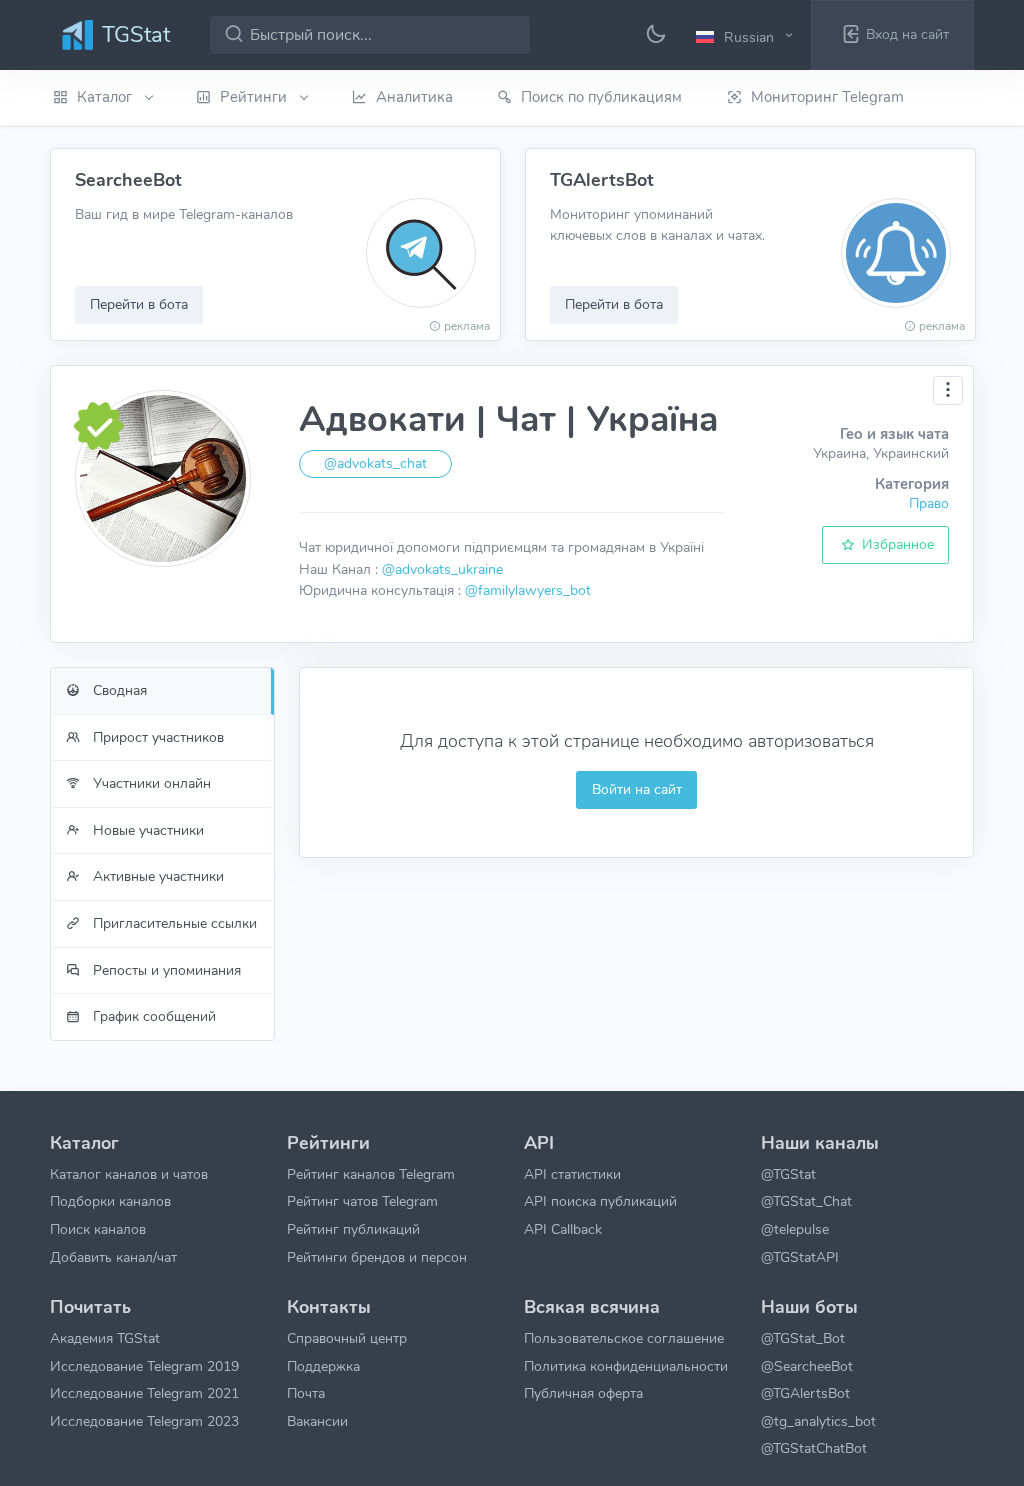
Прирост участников (156, 737)
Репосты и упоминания (165, 970)
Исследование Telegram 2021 (144, 1393)
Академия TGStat (105, 1338)
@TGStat (788, 1174)
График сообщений (152, 1016)
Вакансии (317, 1421)
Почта (306, 1393)
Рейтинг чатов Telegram (362, 1201)
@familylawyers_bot (528, 590)
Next (996, 245)
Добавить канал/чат (113, 1257)
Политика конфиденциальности (626, 1366)
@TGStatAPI (800, 1257)
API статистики (572, 1174)
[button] (747, 36)
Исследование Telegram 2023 (144, 1421)
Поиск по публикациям (601, 97)
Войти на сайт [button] (637, 789)
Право (929, 503)
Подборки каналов (110, 1201)
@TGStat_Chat (806, 1201)
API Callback (563, 1229)
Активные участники (156, 876)
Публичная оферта (583, 1393)
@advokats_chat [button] (375, 463)
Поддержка (323, 1366)
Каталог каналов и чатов (129, 1174)
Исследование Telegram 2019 (144, 1366)
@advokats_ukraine (442, 569)
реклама (467, 326)
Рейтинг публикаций (353, 1229)
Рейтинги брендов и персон (377, 1257)
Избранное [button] (896, 544)
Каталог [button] (106, 97)
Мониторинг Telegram (827, 97)
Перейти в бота (139, 304)
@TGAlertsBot (805, 1393)
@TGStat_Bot (803, 1338)
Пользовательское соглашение (624, 1338)
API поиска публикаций (600, 1201)
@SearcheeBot (807, 1366)
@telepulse (795, 1229)
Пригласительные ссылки (173, 923)
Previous (28, 245)
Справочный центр (347, 1338)
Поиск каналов (98, 1229)
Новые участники (146, 830)
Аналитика (414, 97)
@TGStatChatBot (814, 1448)
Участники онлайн (150, 783)
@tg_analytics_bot (818, 1421)
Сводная (118, 690)
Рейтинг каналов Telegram (371, 1174)
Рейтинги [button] (255, 97)
